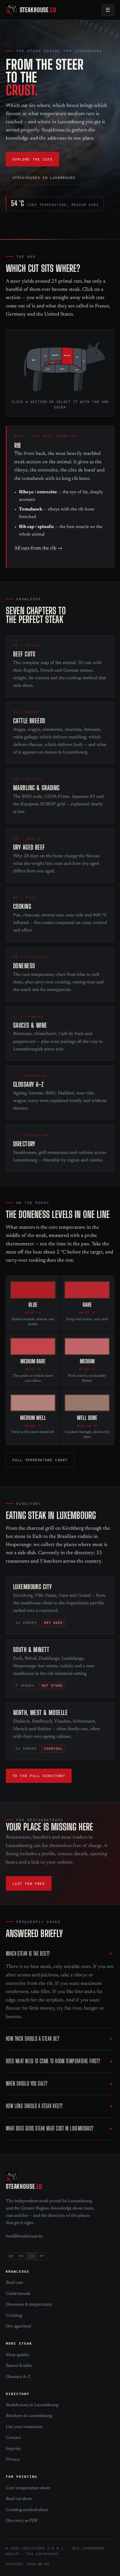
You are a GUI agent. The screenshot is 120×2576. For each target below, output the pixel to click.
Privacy (13, 2460)
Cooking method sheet (27, 2510)
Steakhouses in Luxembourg (44, 177)
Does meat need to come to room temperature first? (53, 2061)
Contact (13, 2438)
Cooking (14, 2316)
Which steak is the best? (28, 1953)
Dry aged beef (18, 2326)
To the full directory (39, 1776)
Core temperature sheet (28, 2488)
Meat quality (18, 2355)
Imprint (13, 2449)
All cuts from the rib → (38, 549)
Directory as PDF (22, 2521)
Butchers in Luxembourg (29, 2416)
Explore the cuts (33, 159)
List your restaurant (24, 2427)
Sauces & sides (19, 2366)
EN (32, 2256)
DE (11, 2256)
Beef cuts (14, 2283)
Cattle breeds (18, 2294)
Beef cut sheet (19, 2499)
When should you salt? (27, 2083)
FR (21, 2256)
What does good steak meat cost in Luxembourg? (50, 2128)
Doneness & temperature (29, 2305)
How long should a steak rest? (34, 2106)
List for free (29, 1883)
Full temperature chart (40, 1460)
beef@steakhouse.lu (24, 2236)
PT (42, 2256)
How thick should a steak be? (32, 2039)
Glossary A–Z (18, 2377)
